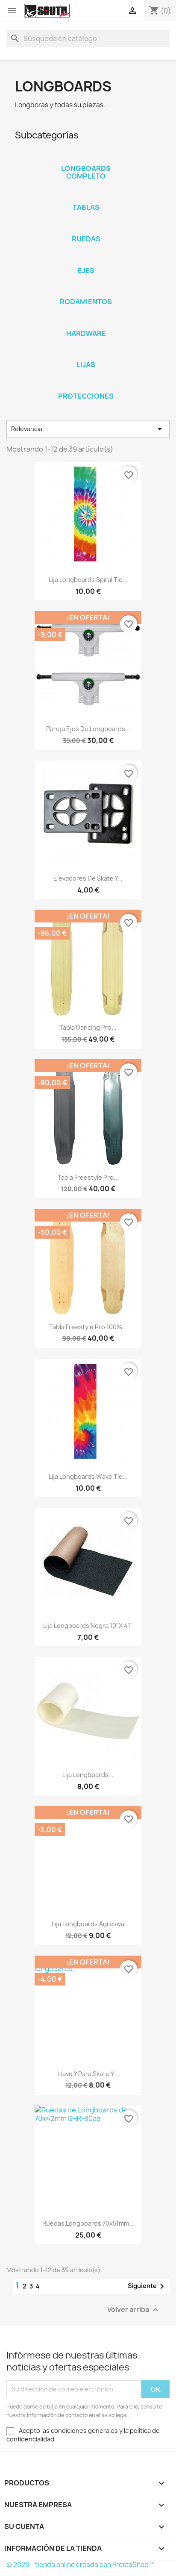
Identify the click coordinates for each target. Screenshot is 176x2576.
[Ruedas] (86, 228)
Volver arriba (134, 2310)
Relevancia (88, 429)
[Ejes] (86, 259)
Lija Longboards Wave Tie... (88, 1476)
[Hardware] (86, 322)
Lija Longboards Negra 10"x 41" (88, 1626)
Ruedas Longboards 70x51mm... (88, 2223)
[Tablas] (86, 196)
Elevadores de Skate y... (88, 878)
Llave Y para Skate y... (88, 2074)
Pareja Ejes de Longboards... (88, 729)
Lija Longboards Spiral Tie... (88, 580)
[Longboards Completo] (86, 157)
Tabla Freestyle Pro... (88, 1177)
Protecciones (86, 396)
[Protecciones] (86, 385)
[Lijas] (86, 353)
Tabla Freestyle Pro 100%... (88, 1327)
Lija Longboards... (88, 1775)
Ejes (86, 270)
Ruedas (86, 239)
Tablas (86, 207)
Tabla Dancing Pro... (88, 1027)
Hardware (86, 333)
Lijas (86, 364)
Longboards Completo (86, 172)
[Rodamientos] (86, 291)
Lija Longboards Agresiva (88, 1924)
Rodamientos (86, 302)
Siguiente (147, 2286)
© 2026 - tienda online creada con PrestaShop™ (81, 2565)
